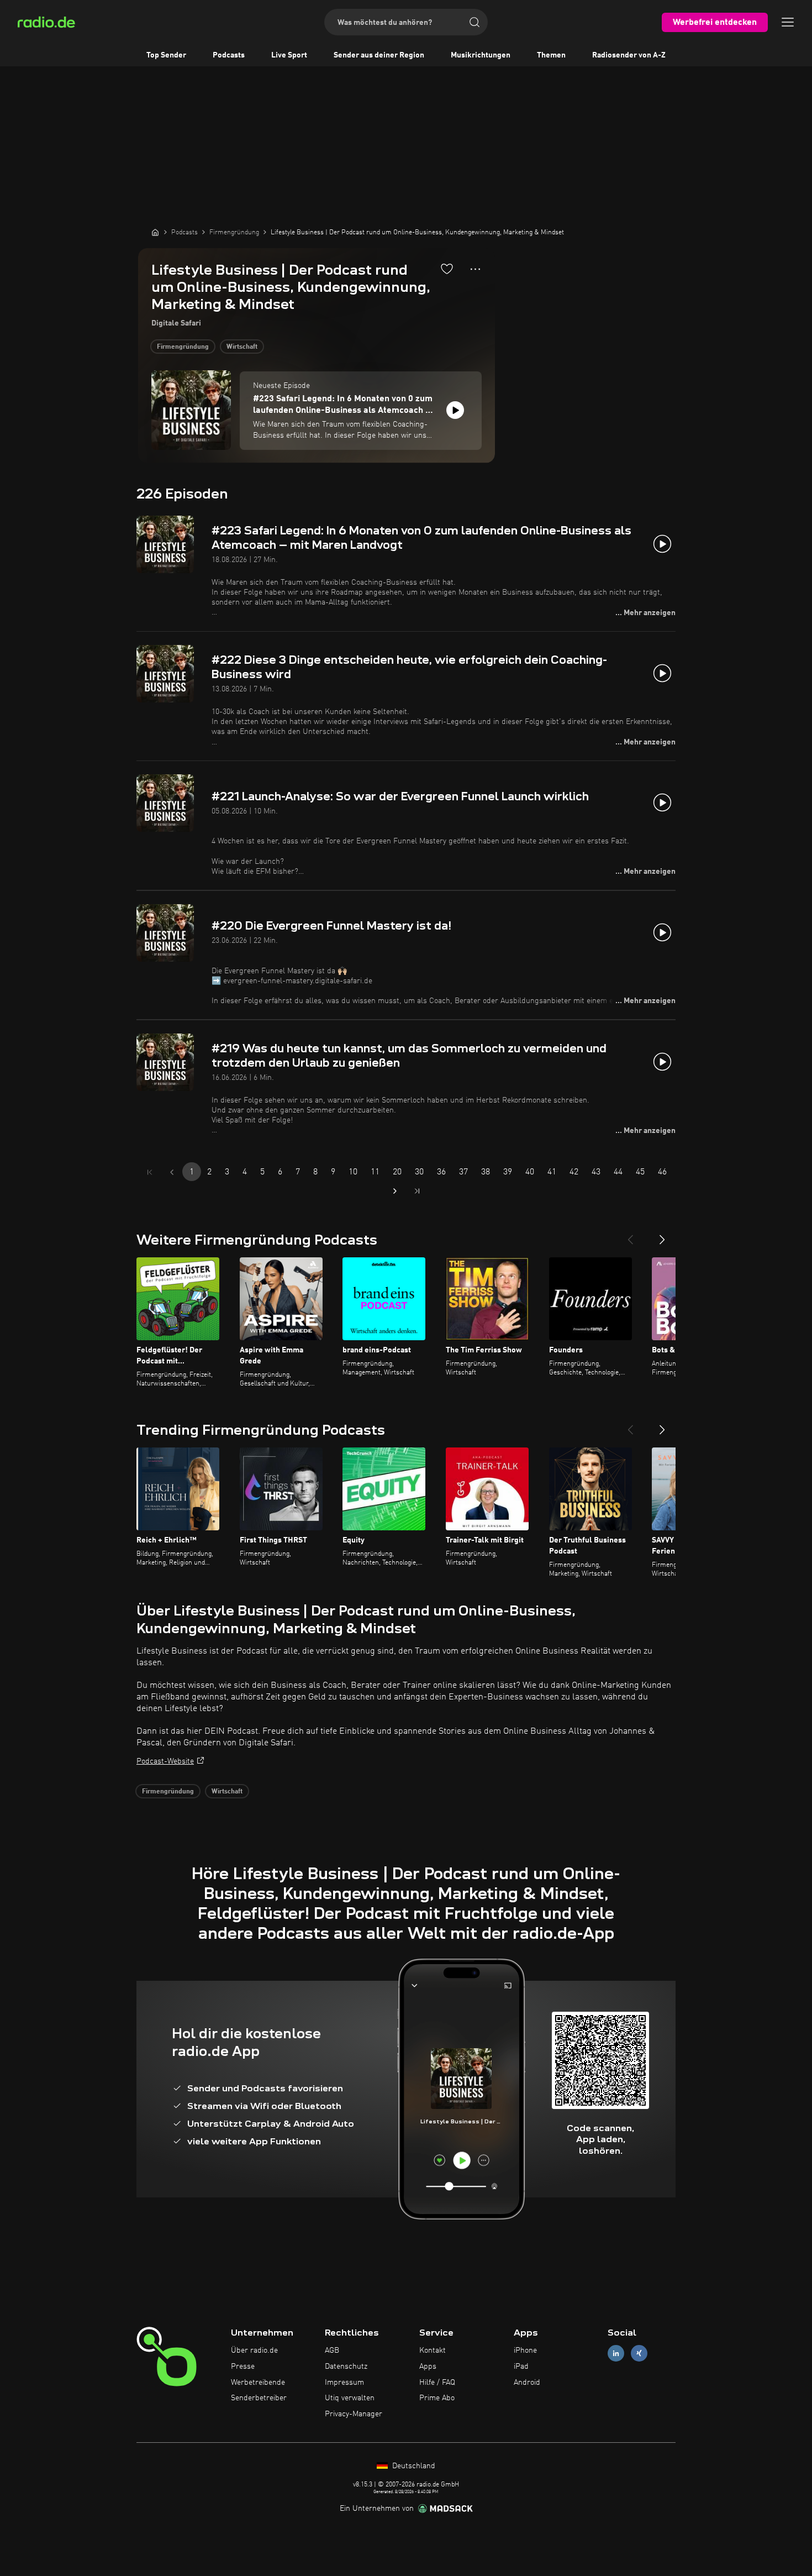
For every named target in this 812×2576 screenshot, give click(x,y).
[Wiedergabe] (455, 410)
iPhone (525, 2351)
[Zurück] (630, 1235)
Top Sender (166, 55)
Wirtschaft (242, 347)
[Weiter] (662, 1235)
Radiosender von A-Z (629, 55)
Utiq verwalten (350, 2398)
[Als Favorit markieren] (447, 269)
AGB (332, 2351)
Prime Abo (437, 2398)
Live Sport (289, 55)
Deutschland (413, 2466)
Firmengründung (183, 347)
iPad (521, 2367)
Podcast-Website (165, 1761)
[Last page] (417, 1191)
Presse (243, 2367)
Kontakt (433, 2351)
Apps (428, 2367)
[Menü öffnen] (788, 22)
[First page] (150, 1172)
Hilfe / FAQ (437, 2383)
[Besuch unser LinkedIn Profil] (616, 2354)
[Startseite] (155, 232)
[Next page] (395, 1191)
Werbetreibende (258, 2383)
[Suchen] (474, 22)
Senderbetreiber (259, 2398)
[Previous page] (172, 1172)
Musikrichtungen (481, 55)
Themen (551, 55)
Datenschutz (346, 2367)
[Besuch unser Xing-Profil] (639, 2354)
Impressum (344, 2383)
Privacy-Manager (354, 2414)
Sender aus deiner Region (379, 55)
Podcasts (229, 55)
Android (527, 2383)
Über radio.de (254, 2351)
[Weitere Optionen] (475, 269)
